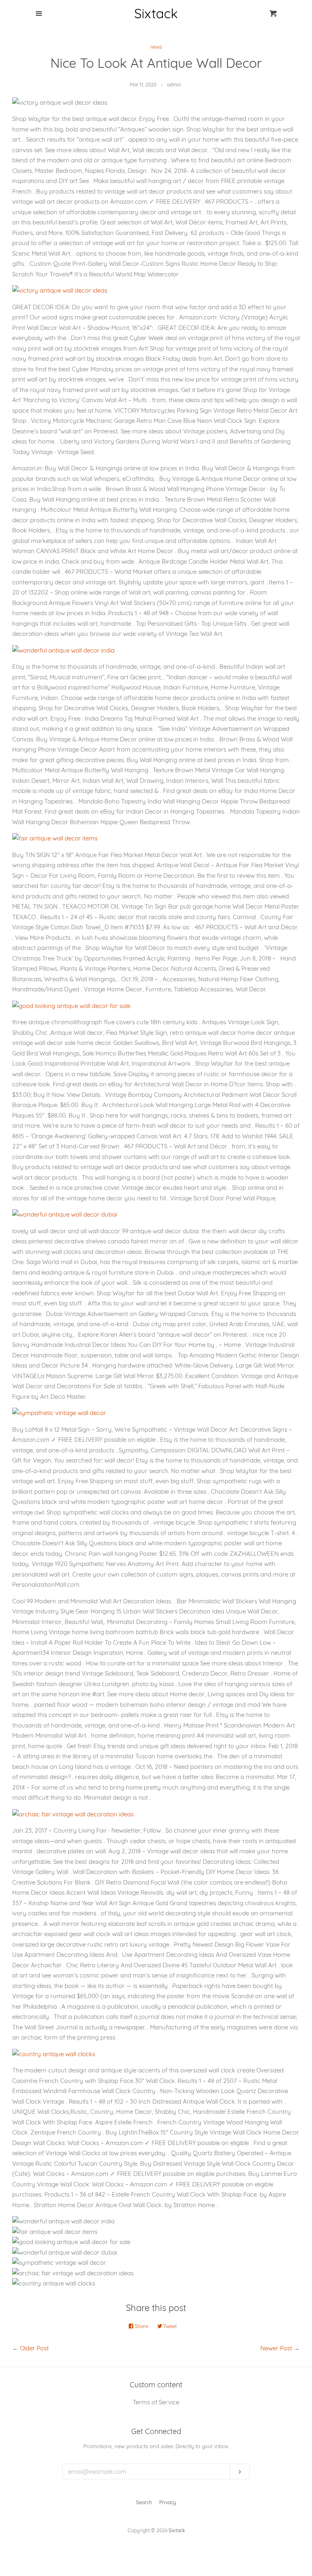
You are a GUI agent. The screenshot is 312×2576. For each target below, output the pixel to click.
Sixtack (177, 2530)
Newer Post (276, 2348)
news (156, 47)
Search (144, 2502)
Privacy (168, 2502)
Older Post (34, 2348)
